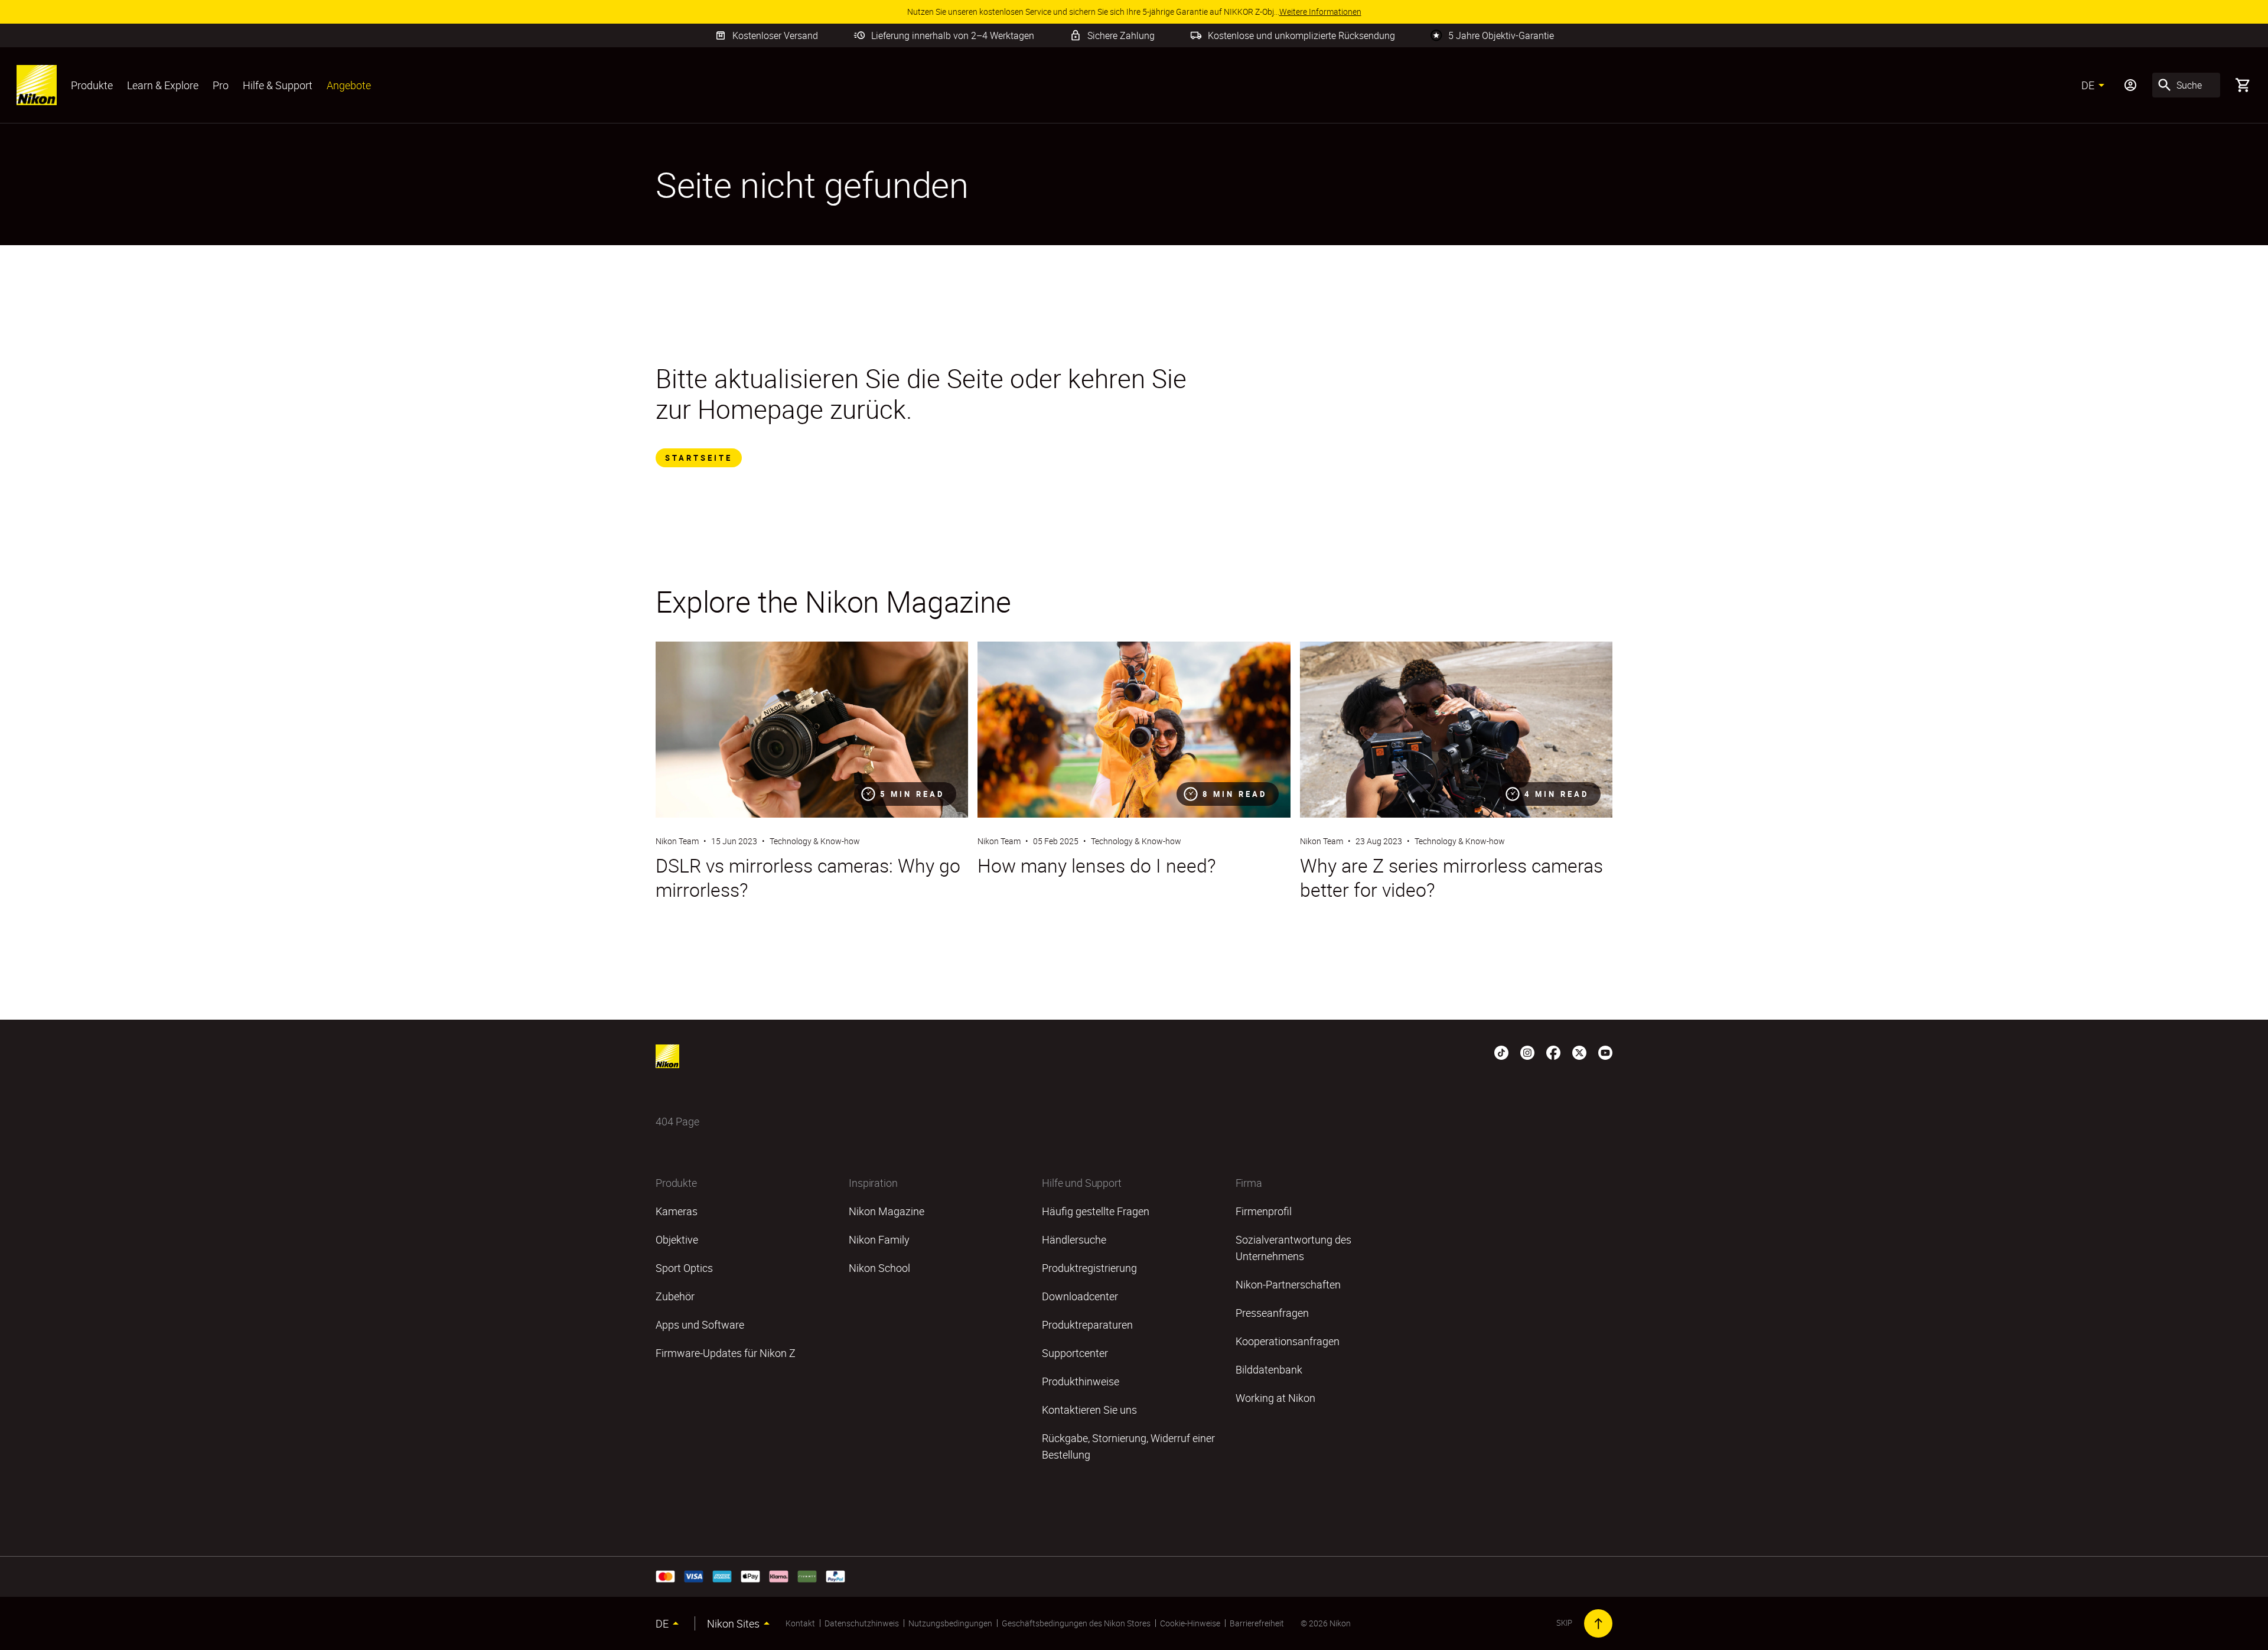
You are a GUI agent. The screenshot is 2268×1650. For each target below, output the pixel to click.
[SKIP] (1598, 1623)
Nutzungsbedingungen (950, 1623)
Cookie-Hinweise (1190, 1623)
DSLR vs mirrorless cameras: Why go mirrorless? (808, 877)
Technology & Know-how (815, 841)
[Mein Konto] (2130, 85)
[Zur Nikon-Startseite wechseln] (37, 85)
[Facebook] (1553, 1052)
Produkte (92, 85)
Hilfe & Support (278, 85)
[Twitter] (1579, 1052)
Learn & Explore (163, 85)
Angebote (349, 85)
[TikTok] (1501, 1052)
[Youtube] (1605, 1052)
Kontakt (800, 1623)
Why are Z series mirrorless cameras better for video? (1451, 877)
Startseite (699, 458)
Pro (221, 85)
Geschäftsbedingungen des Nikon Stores (1076, 1623)
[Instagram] (1527, 1052)
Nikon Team (677, 841)
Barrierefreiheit (1257, 1623)
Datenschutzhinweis (862, 1623)
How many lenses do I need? (1097, 865)
